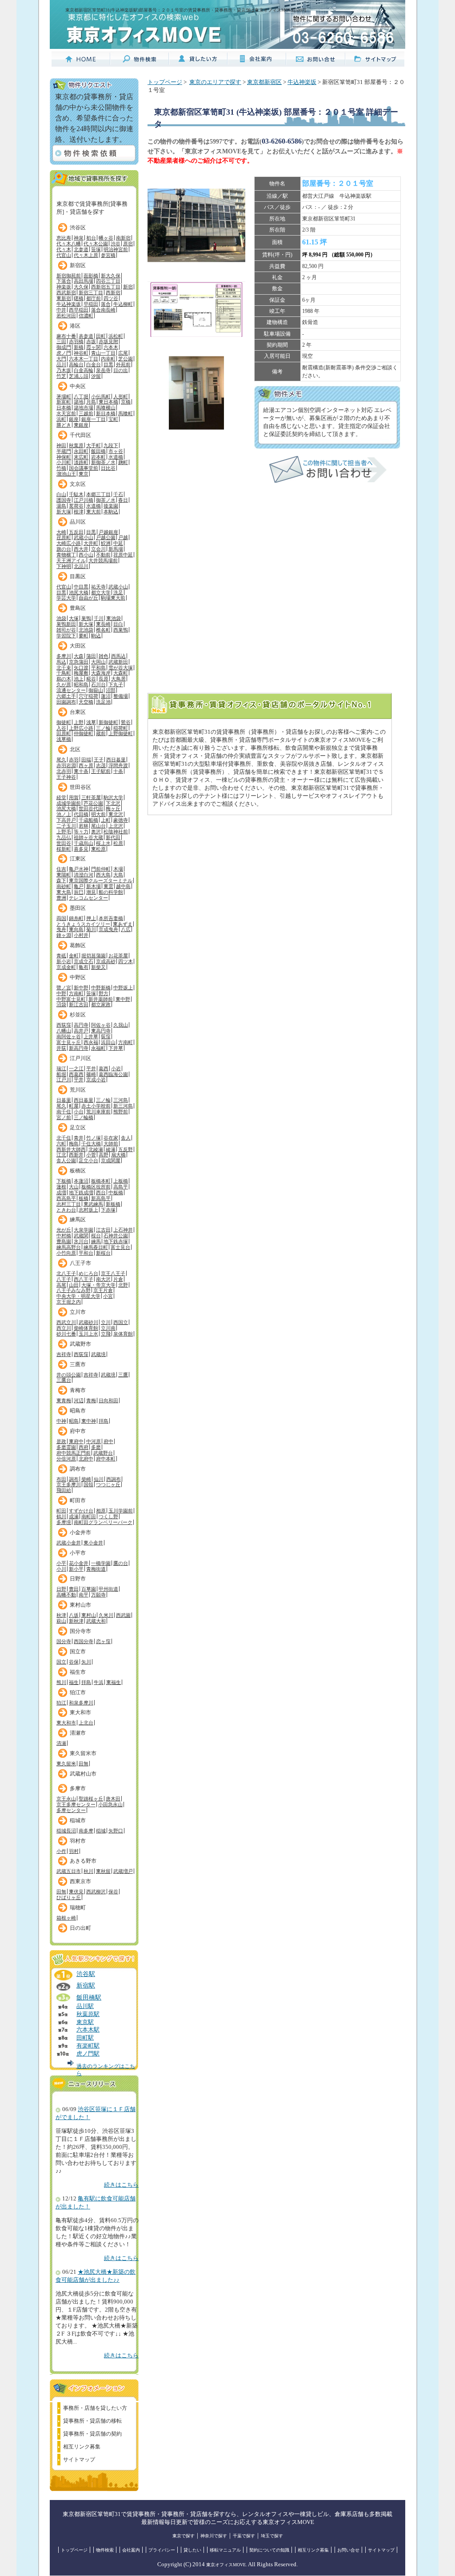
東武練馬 (93, 1204)
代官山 (64, 255)
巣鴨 (86, 618)
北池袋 (86, 630)
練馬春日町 (96, 1247)
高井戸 (81, 1031)
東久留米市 (83, 1753)
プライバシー (162, 2550)
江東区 (78, 859)
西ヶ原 (86, 765)
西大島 (103, 875)
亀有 (84, 967)
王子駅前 (101, 771)
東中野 (123, 999)
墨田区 (78, 908)
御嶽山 (96, 690)
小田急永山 (110, 1804)
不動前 (103, 555)
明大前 (98, 814)
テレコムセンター (88, 898)
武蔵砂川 (88, 1322)
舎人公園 (66, 1160)
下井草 (116, 1048)
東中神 (89, 1421)
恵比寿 (64, 238)
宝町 (113, 419)
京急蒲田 (79, 662)
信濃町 (86, 316)
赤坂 (91, 341)
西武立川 (66, 1322)
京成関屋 (111, 1160)
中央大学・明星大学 (78, 1296)
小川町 (64, 462)
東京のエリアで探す (215, 82)
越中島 (123, 886)
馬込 (61, 662)
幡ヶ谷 (106, 238)
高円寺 (81, 1025)
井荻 (61, 1048)
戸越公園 (106, 537)
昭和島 (81, 684)
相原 (101, 1511)
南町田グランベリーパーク (103, 1522)
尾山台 (98, 826)
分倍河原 (66, 1459)
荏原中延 (123, 555)
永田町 (81, 451)
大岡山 (98, 662)
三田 (61, 341)
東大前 (94, 512)
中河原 (94, 1441)
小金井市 (80, 1532)
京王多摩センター (76, 1804)
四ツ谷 (111, 298)
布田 (61, 1479)
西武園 (123, 1615)
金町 (74, 956)
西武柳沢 (96, 1892)
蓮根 (61, 1187)
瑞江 (61, 1068)
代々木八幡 (69, 244)
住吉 (61, 869)
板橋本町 (101, 1181)
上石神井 (123, 1230)
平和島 (98, 668)
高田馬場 (84, 281)
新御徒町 (108, 722)
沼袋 (61, 1004)
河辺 (79, 1400)
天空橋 (86, 702)
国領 (88, 1484)
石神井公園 (116, 1236)
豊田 (74, 1589)
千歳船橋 (88, 820)
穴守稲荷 (88, 696)
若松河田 (66, 316)
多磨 (96, 1447)
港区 (75, 326)
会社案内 (131, 2550)
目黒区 (78, 576)
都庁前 (94, 298)
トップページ (165, 82)
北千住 (64, 1138)
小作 (61, 1851)
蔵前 (101, 733)
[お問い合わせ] (316, 63)
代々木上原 (86, 255)
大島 (118, 875)
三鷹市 (78, 1364)
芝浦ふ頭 (79, 376)
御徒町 (64, 722)
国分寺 (64, 1641)
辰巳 (79, 892)
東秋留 (103, 1871)
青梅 (91, 1400)
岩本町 (98, 457)
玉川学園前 (121, 1511)
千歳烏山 (84, 843)
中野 (61, 993)
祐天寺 (98, 587)
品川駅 (85, 2006)
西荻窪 (64, 1025)
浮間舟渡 (118, 765)
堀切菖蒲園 (94, 956)
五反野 (126, 1149)
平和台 (86, 1253)
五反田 (76, 532)
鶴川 (61, 1516)
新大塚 (64, 512)
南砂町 (64, 886)
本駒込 (111, 512)
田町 (101, 336)
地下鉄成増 (81, 1192)
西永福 (91, 1042)
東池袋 (114, 618)
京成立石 (84, 961)
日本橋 (64, 408)
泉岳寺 (103, 370)
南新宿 (123, 238)
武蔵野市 (80, 1344)
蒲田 (91, 656)
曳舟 (61, 929)
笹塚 (96, 249)
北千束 (64, 668)
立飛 (106, 1334)
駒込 (96, 636)
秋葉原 (76, 445)
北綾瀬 (96, 1149)
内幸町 (108, 359)
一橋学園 (101, 1563)
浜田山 (108, 1042)
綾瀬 (111, 1149)
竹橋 (61, 468)
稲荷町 (121, 728)
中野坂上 (123, 988)
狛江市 (78, 1692)
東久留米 (66, 1764)
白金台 (94, 364)
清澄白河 (84, 875)
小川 (61, 1569)
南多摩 (86, 1831)
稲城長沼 (66, 1831)
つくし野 (108, 1516)
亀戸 (79, 886)
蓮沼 (106, 696)
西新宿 (113, 292)
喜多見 (81, 849)
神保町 (64, 457)
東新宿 (64, 298)
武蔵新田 (118, 662)
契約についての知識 (269, 2550)
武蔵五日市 (69, 1871)
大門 (61, 359)
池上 (79, 679)
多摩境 (64, 1522)
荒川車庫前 (98, 1112)
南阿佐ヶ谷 (69, 1036)
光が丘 (64, 1230)
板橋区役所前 (96, 1187)
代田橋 (81, 814)
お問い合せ (348, 2550)
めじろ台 (88, 1273)
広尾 (123, 353)
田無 (84, 1764)
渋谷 (116, 244)
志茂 (101, 765)
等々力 (81, 832)
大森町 (121, 673)
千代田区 (80, 435)
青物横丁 (66, 555)
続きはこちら (121, 2185)
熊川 (61, 1682)
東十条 (81, 771)
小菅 (91, 1155)
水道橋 (116, 457)
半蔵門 (64, 451)
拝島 (104, 1421)
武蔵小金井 (69, 1543)
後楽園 (111, 506)
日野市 (78, 1579)
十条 (118, 771)
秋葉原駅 (88, 2014)
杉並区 (78, 1015)
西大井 (81, 549)
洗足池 (103, 702)
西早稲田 (79, 310)
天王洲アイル (71, 560)
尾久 (61, 760)
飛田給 (64, 1490)
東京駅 (85, 2022)
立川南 (108, 1328)
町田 (61, 1511)
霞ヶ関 (94, 347)
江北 (61, 1155)
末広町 (81, 457)
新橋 (79, 347)
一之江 (76, 1068)
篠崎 (91, 1074)
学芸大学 (66, 598)
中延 (118, 543)
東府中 (76, 1441)
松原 (118, 843)
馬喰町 (126, 413)
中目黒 (81, 587)
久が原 (64, 684)
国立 (61, 1662)
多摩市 (78, 1788)
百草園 (89, 1589)
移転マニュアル (225, 2550)
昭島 (74, 1421)
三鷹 (123, 1375)
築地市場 (84, 408)
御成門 (64, 347)
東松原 (98, 849)
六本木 (111, 347)
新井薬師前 (101, 999)
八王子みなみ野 (74, 1290)
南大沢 (103, 1279)
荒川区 (78, 1090)
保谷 (113, 1892)
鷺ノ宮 (64, 988)
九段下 (111, 445)
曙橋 (79, 298)
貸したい (192, 2550)
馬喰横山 (106, 408)
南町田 (89, 1516)
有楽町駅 (88, 2046)
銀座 (74, 419)
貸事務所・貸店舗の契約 (92, 2434)
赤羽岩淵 (66, 765)
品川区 (78, 522)
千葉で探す (244, 2536)
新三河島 (123, 1106)
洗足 (118, 592)
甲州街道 (108, 1589)
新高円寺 (79, 1048)
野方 (104, 993)
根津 (79, 512)
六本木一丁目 (84, 359)
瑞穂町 (78, 1908)
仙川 (99, 1479)
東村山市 (80, 1605)
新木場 (94, 886)
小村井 (81, 935)
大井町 (91, 543)
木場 (118, 869)
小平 (61, 1563)
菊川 (91, 929)
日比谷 (108, 468)
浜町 (61, 419)
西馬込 (118, 656)
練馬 (96, 1241)
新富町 (64, 402)
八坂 (74, 1615)
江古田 (103, 1230)
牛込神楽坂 (69, 304)
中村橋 (64, 1236)
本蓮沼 (81, 1181)
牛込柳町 (123, 304)
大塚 (74, 618)
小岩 (116, 1068)
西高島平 (66, 1198)
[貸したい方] (198, 63)
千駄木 (76, 494)
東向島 (76, 929)
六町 (61, 1144)
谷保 (74, 1662)
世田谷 (64, 843)
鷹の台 (121, 1563)
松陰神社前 (116, 832)
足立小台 (88, 1160)
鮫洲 (106, 543)
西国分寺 (84, 1641)
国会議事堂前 (84, 468)
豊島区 (78, 608)
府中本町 (106, 1459)
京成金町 (66, 967)
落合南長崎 (103, 310)
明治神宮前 (116, 249)
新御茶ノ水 (103, 462)
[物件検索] (140, 63)
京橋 (126, 402)
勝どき (64, 425)
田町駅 (85, 2038)
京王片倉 (103, 1290)
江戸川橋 (84, 500)
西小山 (86, 555)
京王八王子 (113, 1273)
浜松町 (116, 336)
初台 (91, 238)
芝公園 (126, 359)
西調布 (114, 1479)
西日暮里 (116, 760)
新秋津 (76, 1621)
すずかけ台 (81, 1511)
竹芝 (61, 376)
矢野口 (116, 1831)
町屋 (74, 1106)
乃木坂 (64, 370)
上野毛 (64, 832)
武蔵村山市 (83, 1774)
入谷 (61, 728)
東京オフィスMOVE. (227, 2565)
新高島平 (101, 1198)
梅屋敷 (81, 673)
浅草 (91, 722)
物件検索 (105, 2550)
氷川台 (81, 1241)
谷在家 (111, 1138)
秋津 (61, 1615)
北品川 (81, 566)
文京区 (78, 484)
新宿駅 (86, 1985)
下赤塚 (108, 1210)
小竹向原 (66, 1253)
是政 (61, 1441)
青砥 (61, 956)
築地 (79, 402)
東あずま (123, 924)
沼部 (111, 690)
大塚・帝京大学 (98, 1285)
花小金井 (79, 1563)
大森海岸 (101, 673)
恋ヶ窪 (103, 1641)
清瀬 (61, 1743)
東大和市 (80, 1712)
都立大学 (101, 592)
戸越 (123, 537)
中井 (61, 310)
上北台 (86, 1723)
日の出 (121, 370)
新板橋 (113, 1204)
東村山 (89, 1615)
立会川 (98, 549)
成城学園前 (69, 803)
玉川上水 (88, 1334)
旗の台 (64, 549)
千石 (118, 494)
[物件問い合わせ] (328, 481)
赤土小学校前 (96, 1106)
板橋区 (78, 1171)
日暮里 (64, 1100)
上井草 (91, 1036)
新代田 (113, 837)
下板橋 (64, 1181)
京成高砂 (106, 961)
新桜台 (103, 1253)
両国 (61, 918)
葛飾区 (78, 945)
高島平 (121, 1187)
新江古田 (79, 1004)
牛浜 (99, 1682)
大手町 (94, 445)
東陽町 (64, 875)
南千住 (64, 1112)
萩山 (61, 1621)
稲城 (101, 1831)
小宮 (108, 1296)
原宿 (128, 244)
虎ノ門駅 (88, 2054)
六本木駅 (88, 2030)
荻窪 (106, 1036)
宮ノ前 (64, 1117)
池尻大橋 (79, 592)
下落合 (64, 281)
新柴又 (98, 967)
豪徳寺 (121, 820)
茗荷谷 (76, 506)
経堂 (61, 797)
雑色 (104, 656)
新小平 (76, 1569)
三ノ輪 (103, 728)
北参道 (81, 249)
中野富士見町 (71, 999)
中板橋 (116, 1192)
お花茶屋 (118, 956)
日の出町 (80, 1928)
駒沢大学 (113, 797)
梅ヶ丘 (113, 808)
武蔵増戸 (123, 1871)
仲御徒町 (84, 733)
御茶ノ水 (106, 500)
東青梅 (64, 1400)
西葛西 (76, 1074)
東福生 (114, 1682)
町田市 (78, 1500)
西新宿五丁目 (106, 287)
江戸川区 (80, 1058)
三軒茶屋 (91, 797)
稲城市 (78, 1820)
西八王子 (84, 1279)
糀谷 (91, 679)
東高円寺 (101, 1031)
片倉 (118, 1279)
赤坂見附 (108, 341)
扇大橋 (118, 1155)
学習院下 (66, 636)
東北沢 (116, 814)
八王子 (64, 1279)
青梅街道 (96, 1569)
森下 (61, 880)
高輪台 (76, 364)
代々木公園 (96, 244)
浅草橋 (64, 739)
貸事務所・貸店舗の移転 (92, 2421)
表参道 (86, 336)
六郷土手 (66, 696)
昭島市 (78, 1411)
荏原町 (64, 537)
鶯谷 (126, 722)
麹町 (123, 462)
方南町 (76, 993)
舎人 (126, 1138)
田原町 (64, 733)
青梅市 (78, 1390)
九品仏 (64, 837)
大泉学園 (84, 1230)
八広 (126, 929)
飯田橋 (98, 451)
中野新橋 (101, 988)
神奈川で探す (214, 2536)
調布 (74, 1479)
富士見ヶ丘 (69, 1042)
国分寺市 (80, 1631)
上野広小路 (81, 728)
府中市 (78, 1431)
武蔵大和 (96, 1621)
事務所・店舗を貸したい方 (95, 2408)
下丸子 (116, 684)
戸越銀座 (108, 532)
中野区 (78, 977)
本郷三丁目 (98, 494)
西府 (84, 1447)
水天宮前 (66, 413)
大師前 (111, 1144)
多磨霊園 (66, 1447)
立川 (106, 1322)
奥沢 (96, 832)
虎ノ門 (64, 353)
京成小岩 (96, 1080)
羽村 (74, 1851)
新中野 (81, 988)
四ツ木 (126, 961)
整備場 (121, 696)
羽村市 (78, 1841)
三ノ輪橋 (84, 1117)
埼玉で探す (272, 2536)
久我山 (121, 1025)
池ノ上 (64, 814)
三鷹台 (64, 1380)
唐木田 (113, 1799)
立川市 (78, 1312)
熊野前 (121, 1112)
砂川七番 (66, 1334)
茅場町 (64, 396)
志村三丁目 (69, 1204)
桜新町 (64, 849)
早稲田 (91, 304)
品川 (61, 364)
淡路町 (81, 462)
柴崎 (86, 1479)
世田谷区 (80, 787)
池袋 (61, 618)
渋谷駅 (86, 1974)
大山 (74, 1187)
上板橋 (121, 1181)
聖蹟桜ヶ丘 (91, 1799)
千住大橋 (91, 1144)
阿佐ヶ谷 (101, 1025)
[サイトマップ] (375, 63)
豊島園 (64, 1241)
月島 (91, 402)
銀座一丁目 (94, 419)
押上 (91, 918)
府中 (108, 1441)
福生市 (78, 1672)
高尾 (61, 1285)
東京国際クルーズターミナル (101, 880)
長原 (104, 679)
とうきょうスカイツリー (83, 924)
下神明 (64, 566)
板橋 (84, 1198)
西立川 (64, 1328)
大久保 (81, 287)
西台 (101, 1192)
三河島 (121, 1100)
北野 (123, 1285)
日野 (61, 1589)
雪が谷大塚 (121, 668)
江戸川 (64, 1080)
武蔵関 (81, 1236)
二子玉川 (66, 826)
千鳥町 (64, 673)
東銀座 (81, 425)
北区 (75, 749)
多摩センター (71, 1810)
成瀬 (74, 1516)
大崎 (61, 532)
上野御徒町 (121, 733)
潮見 (91, 892)
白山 (61, 494)
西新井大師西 (71, 1149)
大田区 (78, 646)
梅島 (74, 1144)
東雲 (108, 886)
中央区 (78, 386)
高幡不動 (66, 1595)
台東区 (78, 712)
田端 (86, 760)
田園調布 (66, 702)
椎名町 (103, 630)
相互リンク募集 (82, 2447)
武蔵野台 (103, 1453)
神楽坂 (64, 287)
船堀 (61, 1074)
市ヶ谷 (116, 451)
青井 (79, 1138)
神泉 (79, 238)
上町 (106, 820)
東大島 (64, 892)
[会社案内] (257, 63)
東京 (84, 474)
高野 (104, 1155)
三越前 (86, 413)
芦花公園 (93, 803)
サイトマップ (79, 2460)
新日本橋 (106, 413)
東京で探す (184, 2536)
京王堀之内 (69, 1302)
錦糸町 (76, 918)
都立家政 (101, 1004)
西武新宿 (66, 292)
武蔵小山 (84, 537)
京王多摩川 (69, 1484)
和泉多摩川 (81, 1703)
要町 (84, 636)
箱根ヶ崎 (66, 1918)
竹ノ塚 (94, 1138)
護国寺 (64, 500)
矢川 (86, 1662)
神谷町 (81, 353)
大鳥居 (118, 679)
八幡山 (64, 1031)
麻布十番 (66, 336)
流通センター (71, 690)
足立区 (78, 1128)
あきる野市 (83, 1861)
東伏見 (76, 1892)
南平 (84, 1595)
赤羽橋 (76, 341)
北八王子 (66, 1273)
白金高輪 (84, 370)
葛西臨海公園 (113, 1074)
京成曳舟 (108, 929)
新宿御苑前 (69, 276)
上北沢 (116, 826)
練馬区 (78, 1220)
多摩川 (64, 656)
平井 (91, 1068)
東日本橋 (108, 402)
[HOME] (81, 63)
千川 (99, 618)
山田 (74, 1285)
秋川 (88, 1871)
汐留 (96, 376)
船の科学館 (111, 892)
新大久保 (111, 276)
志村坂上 (88, 1210)
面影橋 (91, 276)
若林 (84, 826)
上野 (79, 722)
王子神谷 (66, 777)
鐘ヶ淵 (64, 935)
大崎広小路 (69, 543)
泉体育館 (123, 1334)
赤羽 (74, 760)
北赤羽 (64, 771)
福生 (74, 1682)
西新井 (76, 1155)
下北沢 (113, 803)
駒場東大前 (113, 598)
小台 (79, 1112)
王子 (99, 760)
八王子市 (80, 1263)
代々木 (64, 249)
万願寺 (98, 1595)
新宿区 (78, 265)
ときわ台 (66, 1210)
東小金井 (93, 1543)
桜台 (96, 1236)
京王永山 (66, 1799)
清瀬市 (78, 1733)
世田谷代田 (91, 808)
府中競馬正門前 (74, 1453)
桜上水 (103, 843)
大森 (79, 656)
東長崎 (103, 624)
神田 (61, 445)
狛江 (61, 1703)
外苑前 (123, 364)
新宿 (128, 287)
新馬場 (116, 549)
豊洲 (61, 898)
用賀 (74, 797)
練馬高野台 (69, 1247)
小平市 (78, 1553)
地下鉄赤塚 (116, 1241)
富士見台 (120, 1247)
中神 (61, 1421)
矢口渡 (81, 668)
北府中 (86, 1459)
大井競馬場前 (103, 560)
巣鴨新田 (66, 624)
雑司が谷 (66, 630)
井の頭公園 (69, 1375)
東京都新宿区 (264, 82)
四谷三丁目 (108, 281)
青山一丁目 (103, 353)
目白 (118, 624)
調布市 (78, 1469)
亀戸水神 (79, 869)
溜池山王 (66, 474)
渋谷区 (78, 228)
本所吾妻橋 (111, 918)
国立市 (78, 1652)
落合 (106, 304)
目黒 (108, 364)
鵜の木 (64, 679)
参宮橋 (108, 255)
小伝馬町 (101, 396)
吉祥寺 (64, 1354)
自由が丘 (88, 598)
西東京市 (80, 1881)
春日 (123, 500)
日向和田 (108, 1400)
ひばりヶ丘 (69, 1897)
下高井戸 (66, 820)
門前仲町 (101, 869)
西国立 (121, 1322)
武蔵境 (98, 1354)
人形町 (121, 396)
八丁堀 (81, 396)
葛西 (104, 1068)
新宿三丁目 (91, 292)
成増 (61, 1192)
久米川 (106, 1615)
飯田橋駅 (89, 1997)
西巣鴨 (121, 630)
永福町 (98, 1048)
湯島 (61, 506)
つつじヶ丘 (108, 1484)
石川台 (98, 684)
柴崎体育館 (86, 1328)
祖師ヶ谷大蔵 (88, 837)
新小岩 (64, 961)
